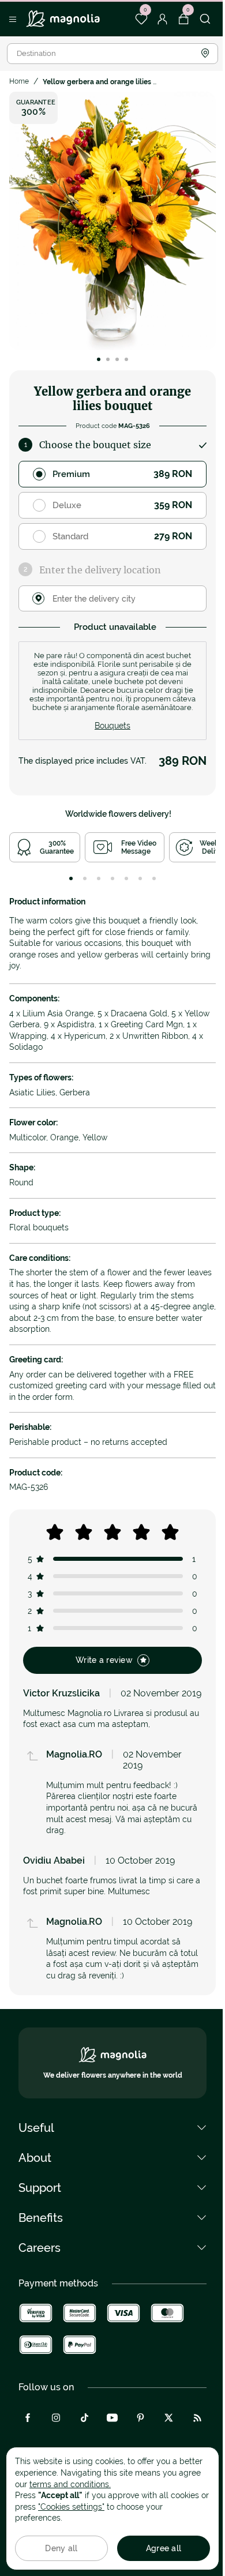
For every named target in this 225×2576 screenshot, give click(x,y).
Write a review (104, 1660)
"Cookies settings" (71, 2507)
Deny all (61, 2548)
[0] (141, 19)
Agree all (164, 2548)
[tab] (71, 878)
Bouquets (112, 726)
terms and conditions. (70, 2484)
